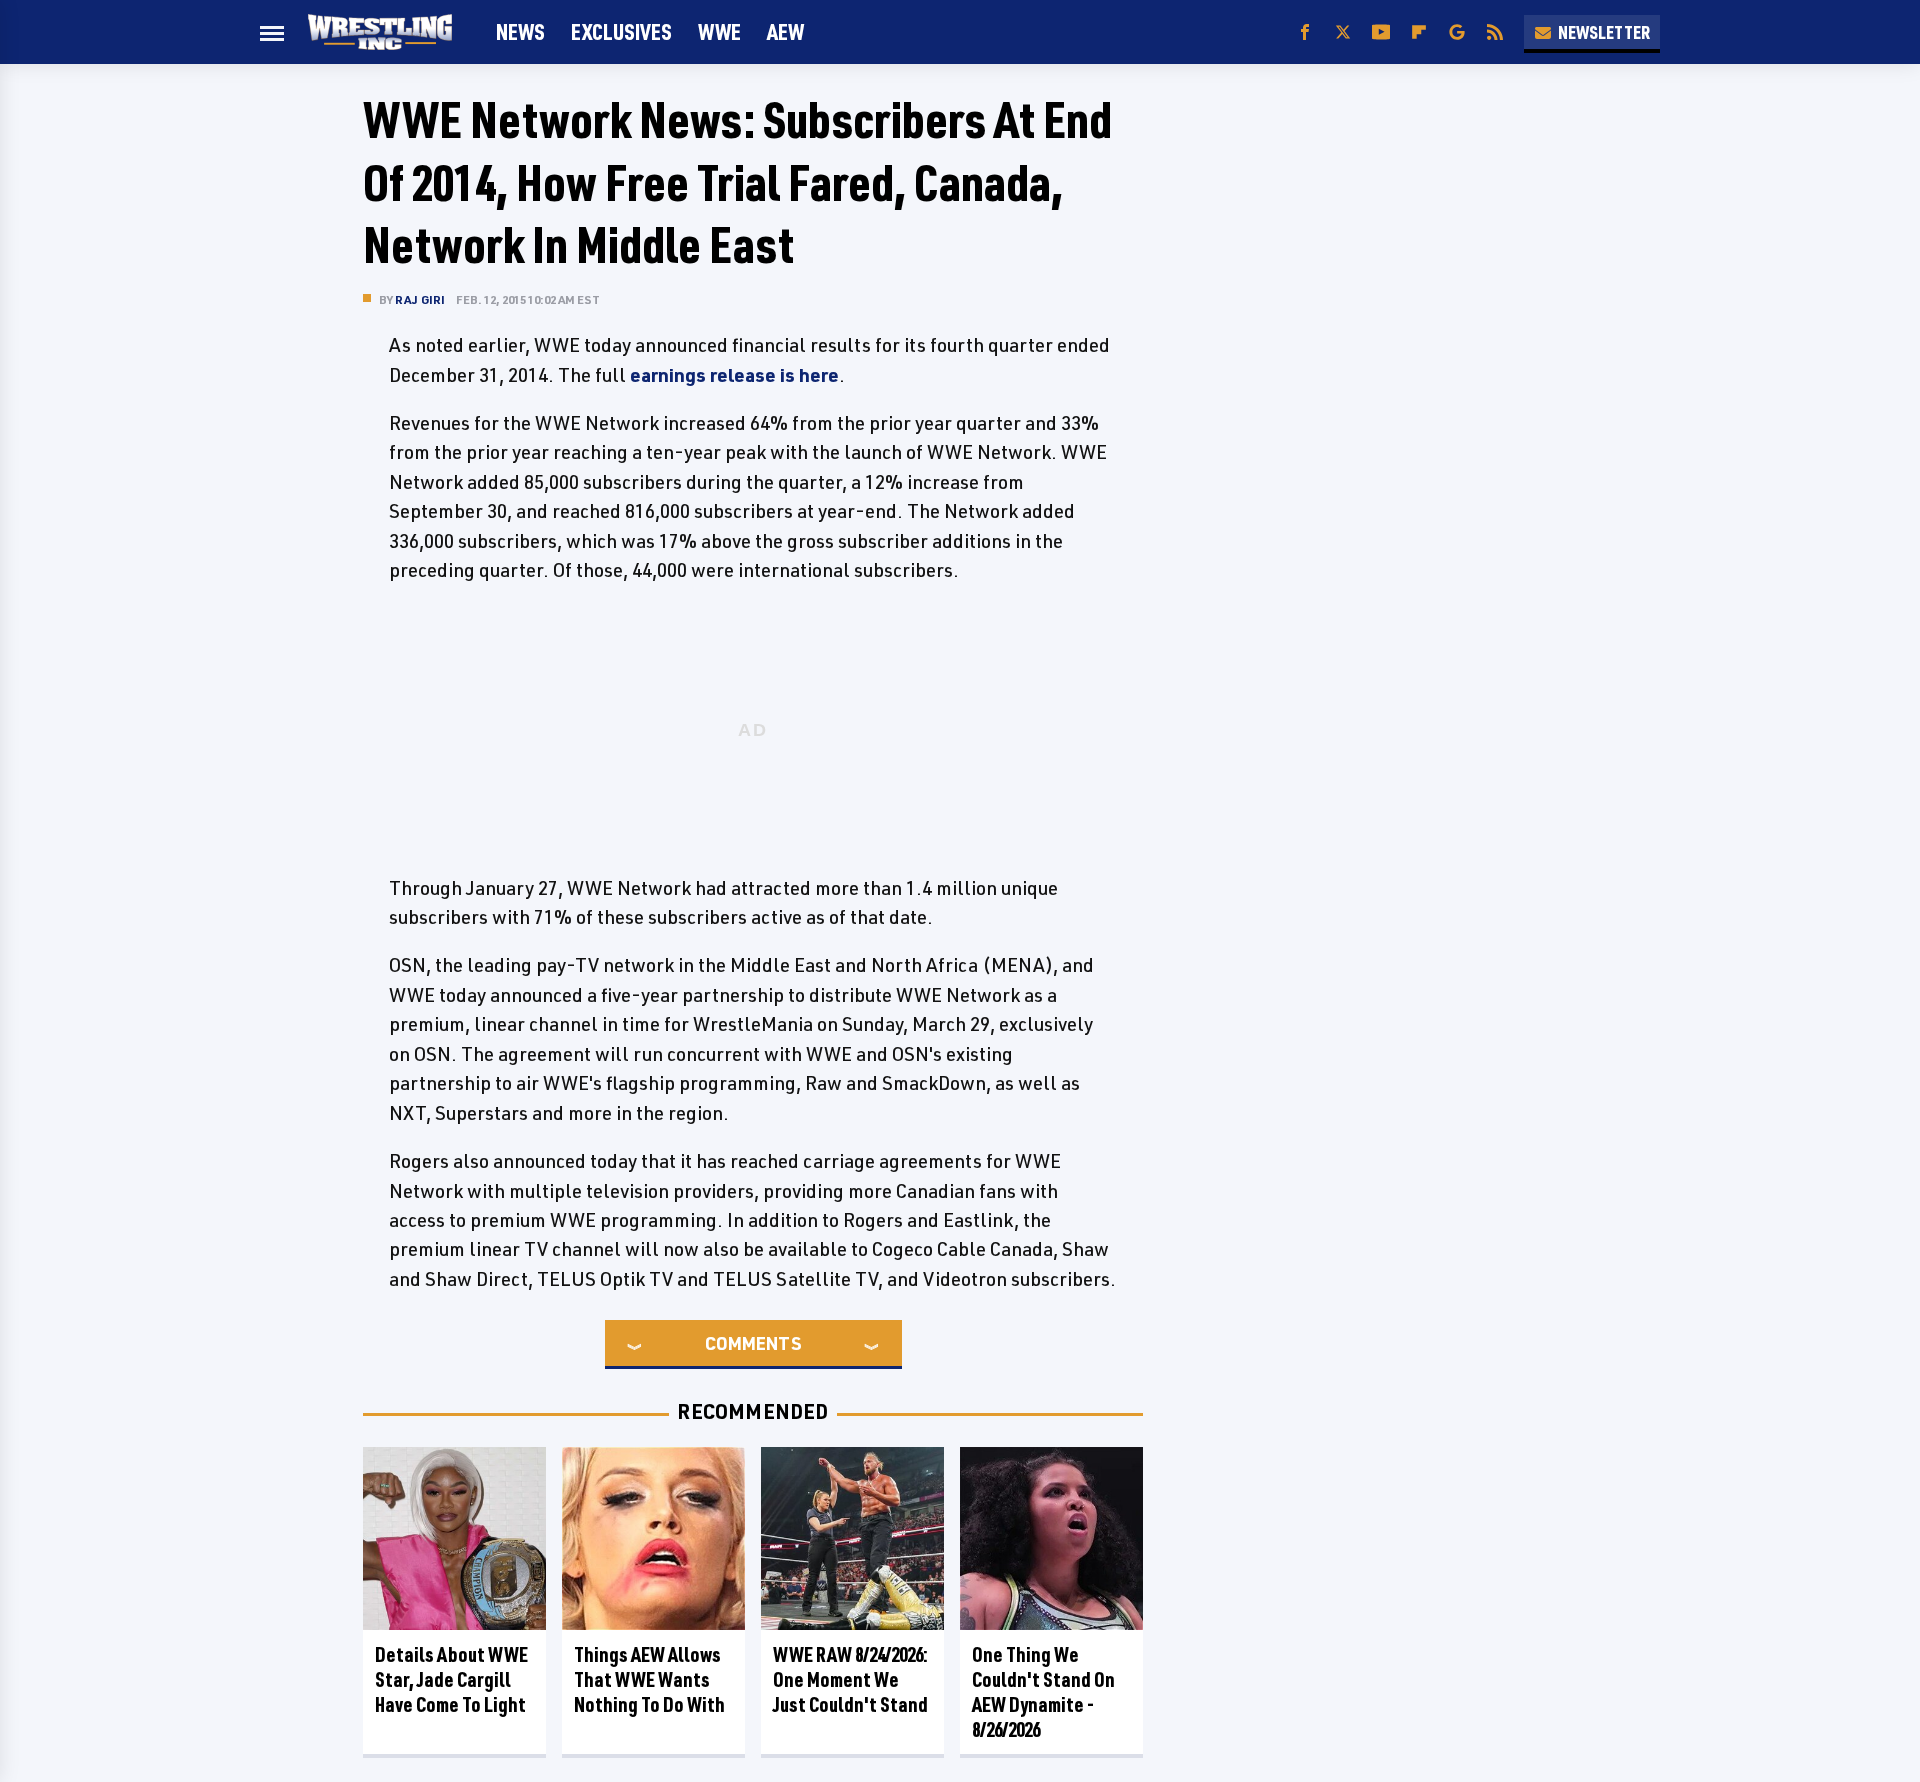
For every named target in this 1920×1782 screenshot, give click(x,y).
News (520, 31)
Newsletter (1604, 32)
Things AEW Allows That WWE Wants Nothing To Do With (649, 1679)
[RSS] (1495, 32)
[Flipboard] (1419, 32)
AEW (785, 31)
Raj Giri (420, 299)
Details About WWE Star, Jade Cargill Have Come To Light (451, 1679)
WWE (719, 31)
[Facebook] (1305, 32)
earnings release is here (734, 375)
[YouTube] (1381, 32)
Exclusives (621, 31)
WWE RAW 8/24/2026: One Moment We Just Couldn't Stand (850, 1679)
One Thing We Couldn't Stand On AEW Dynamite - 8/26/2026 (1043, 1692)
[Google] (1457, 32)
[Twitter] (1343, 32)
